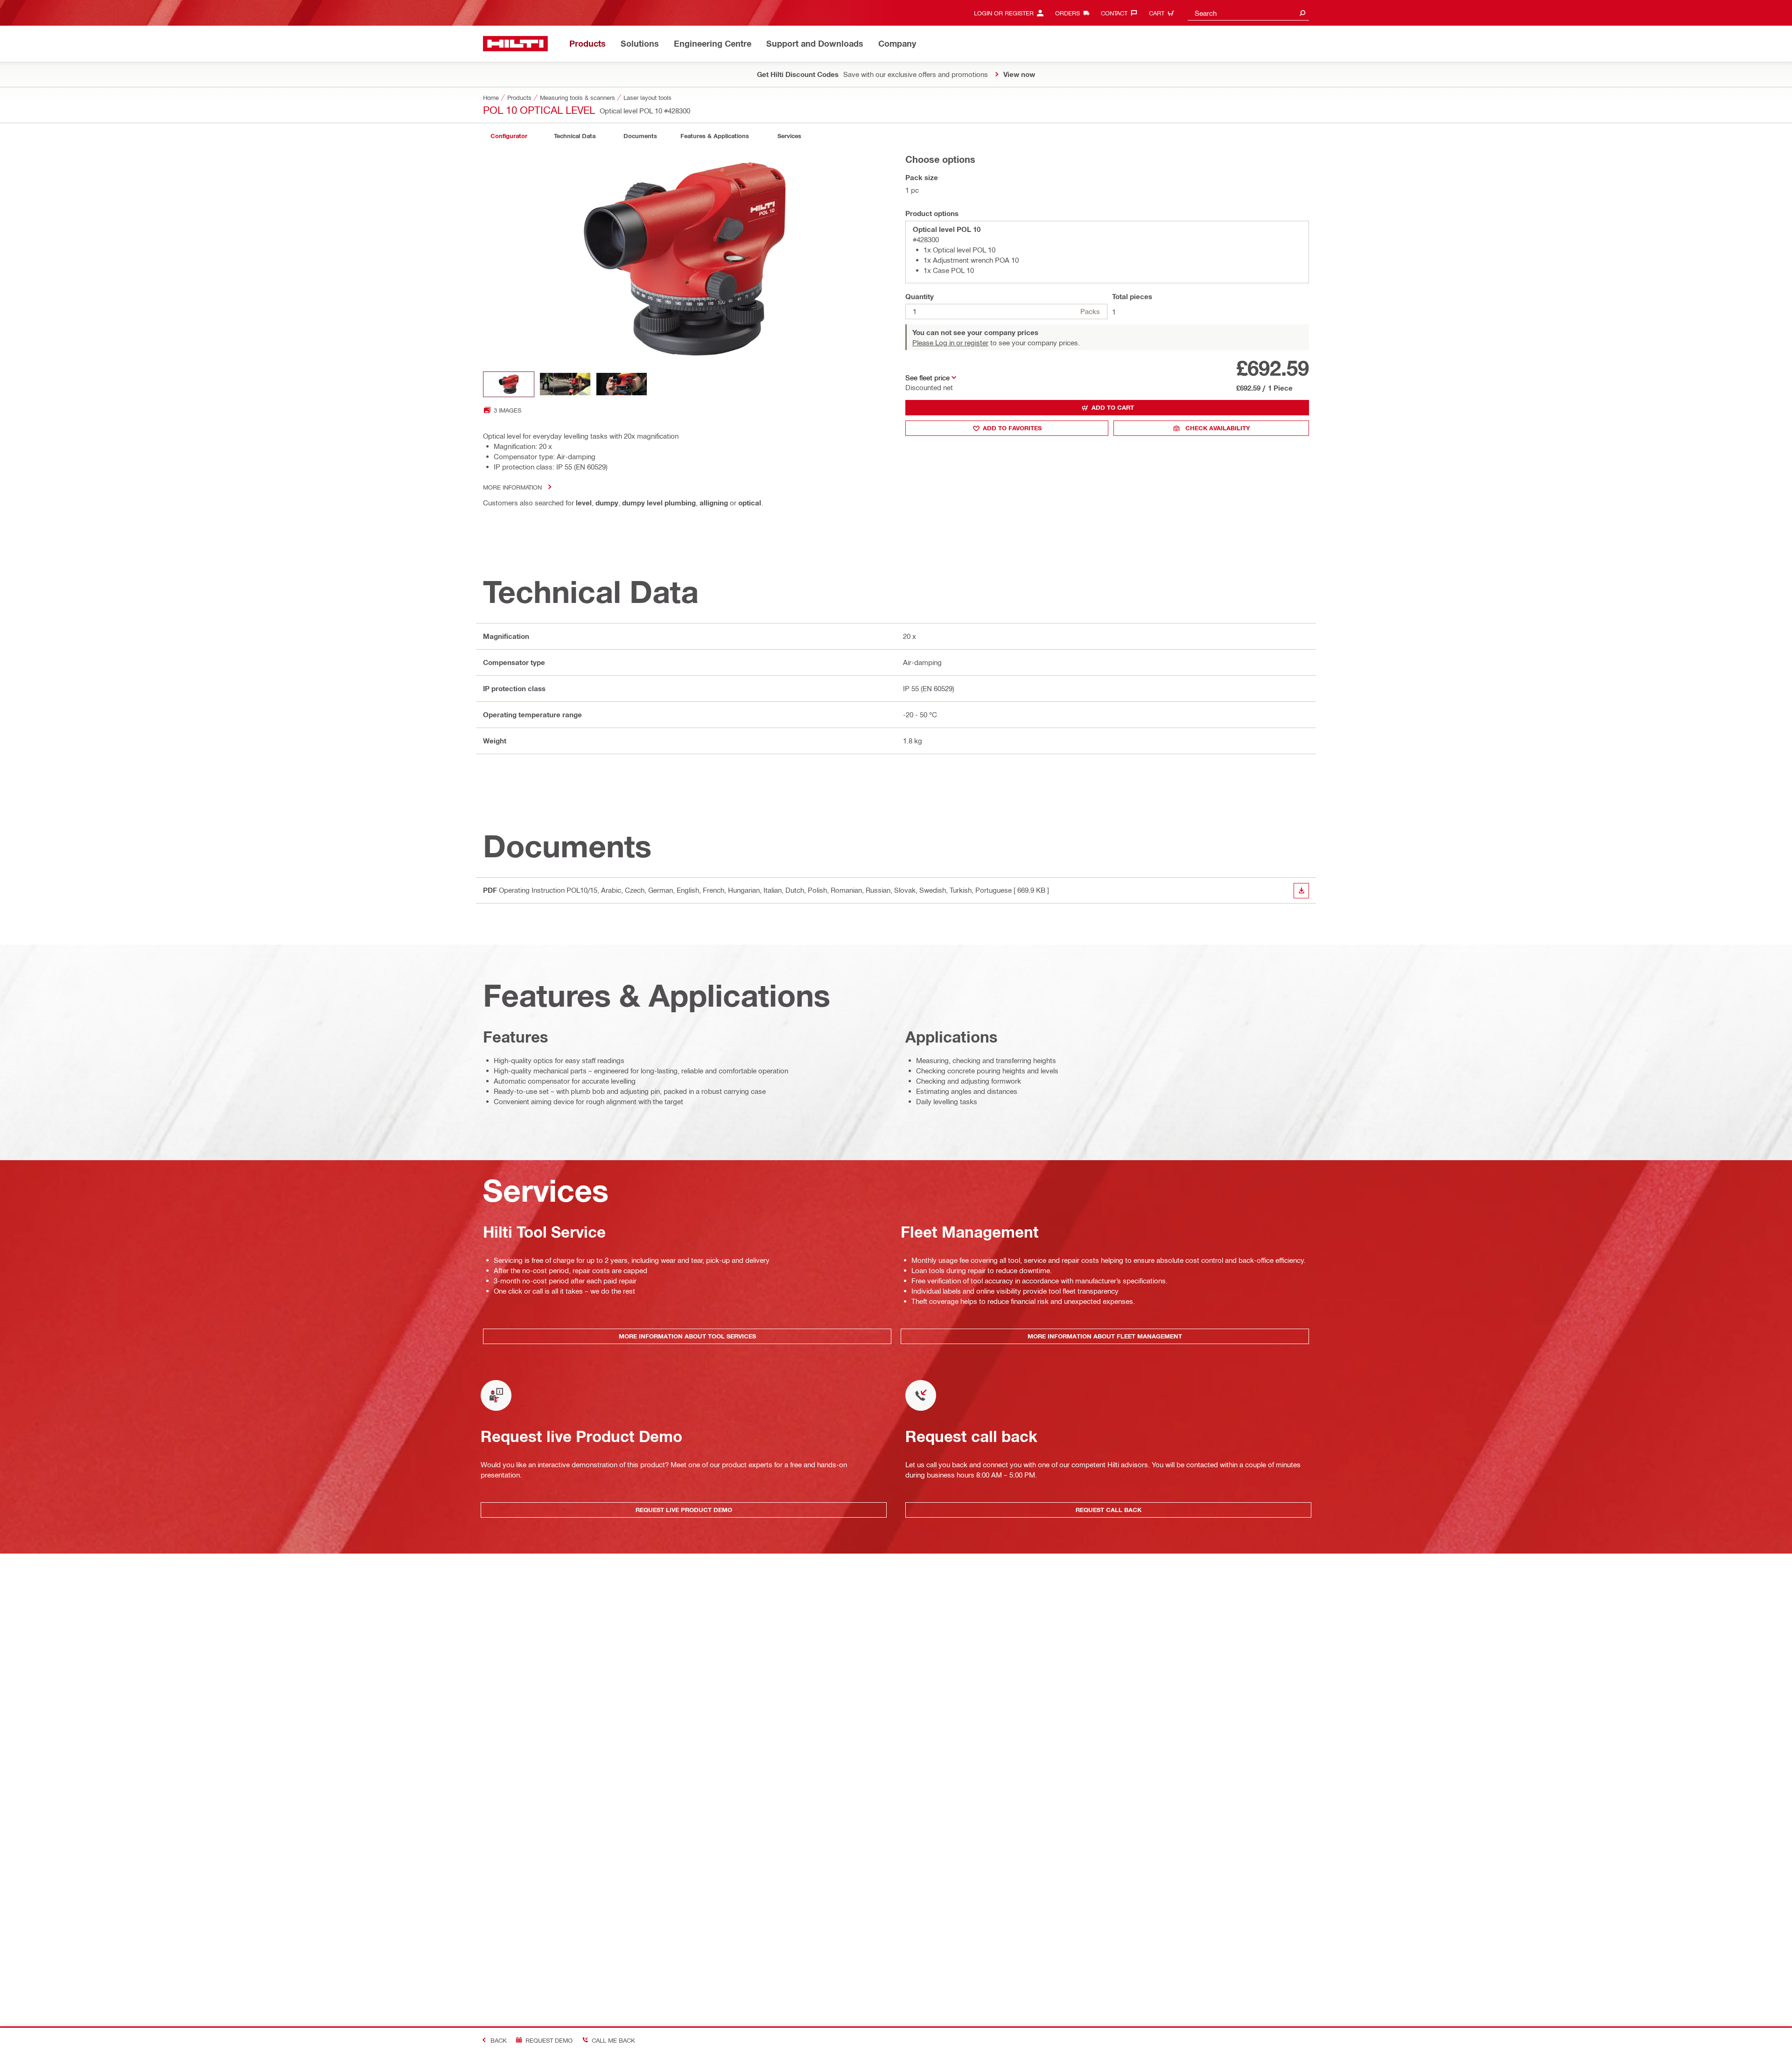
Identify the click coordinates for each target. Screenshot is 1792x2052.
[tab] (509, 136)
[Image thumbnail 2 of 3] (565, 384)
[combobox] (1248, 13)
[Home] (515, 44)
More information (512, 487)
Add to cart (1113, 407)
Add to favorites (1012, 428)
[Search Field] (1302, 13)
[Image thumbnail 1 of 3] (509, 384)
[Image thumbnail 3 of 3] (622, 384)
